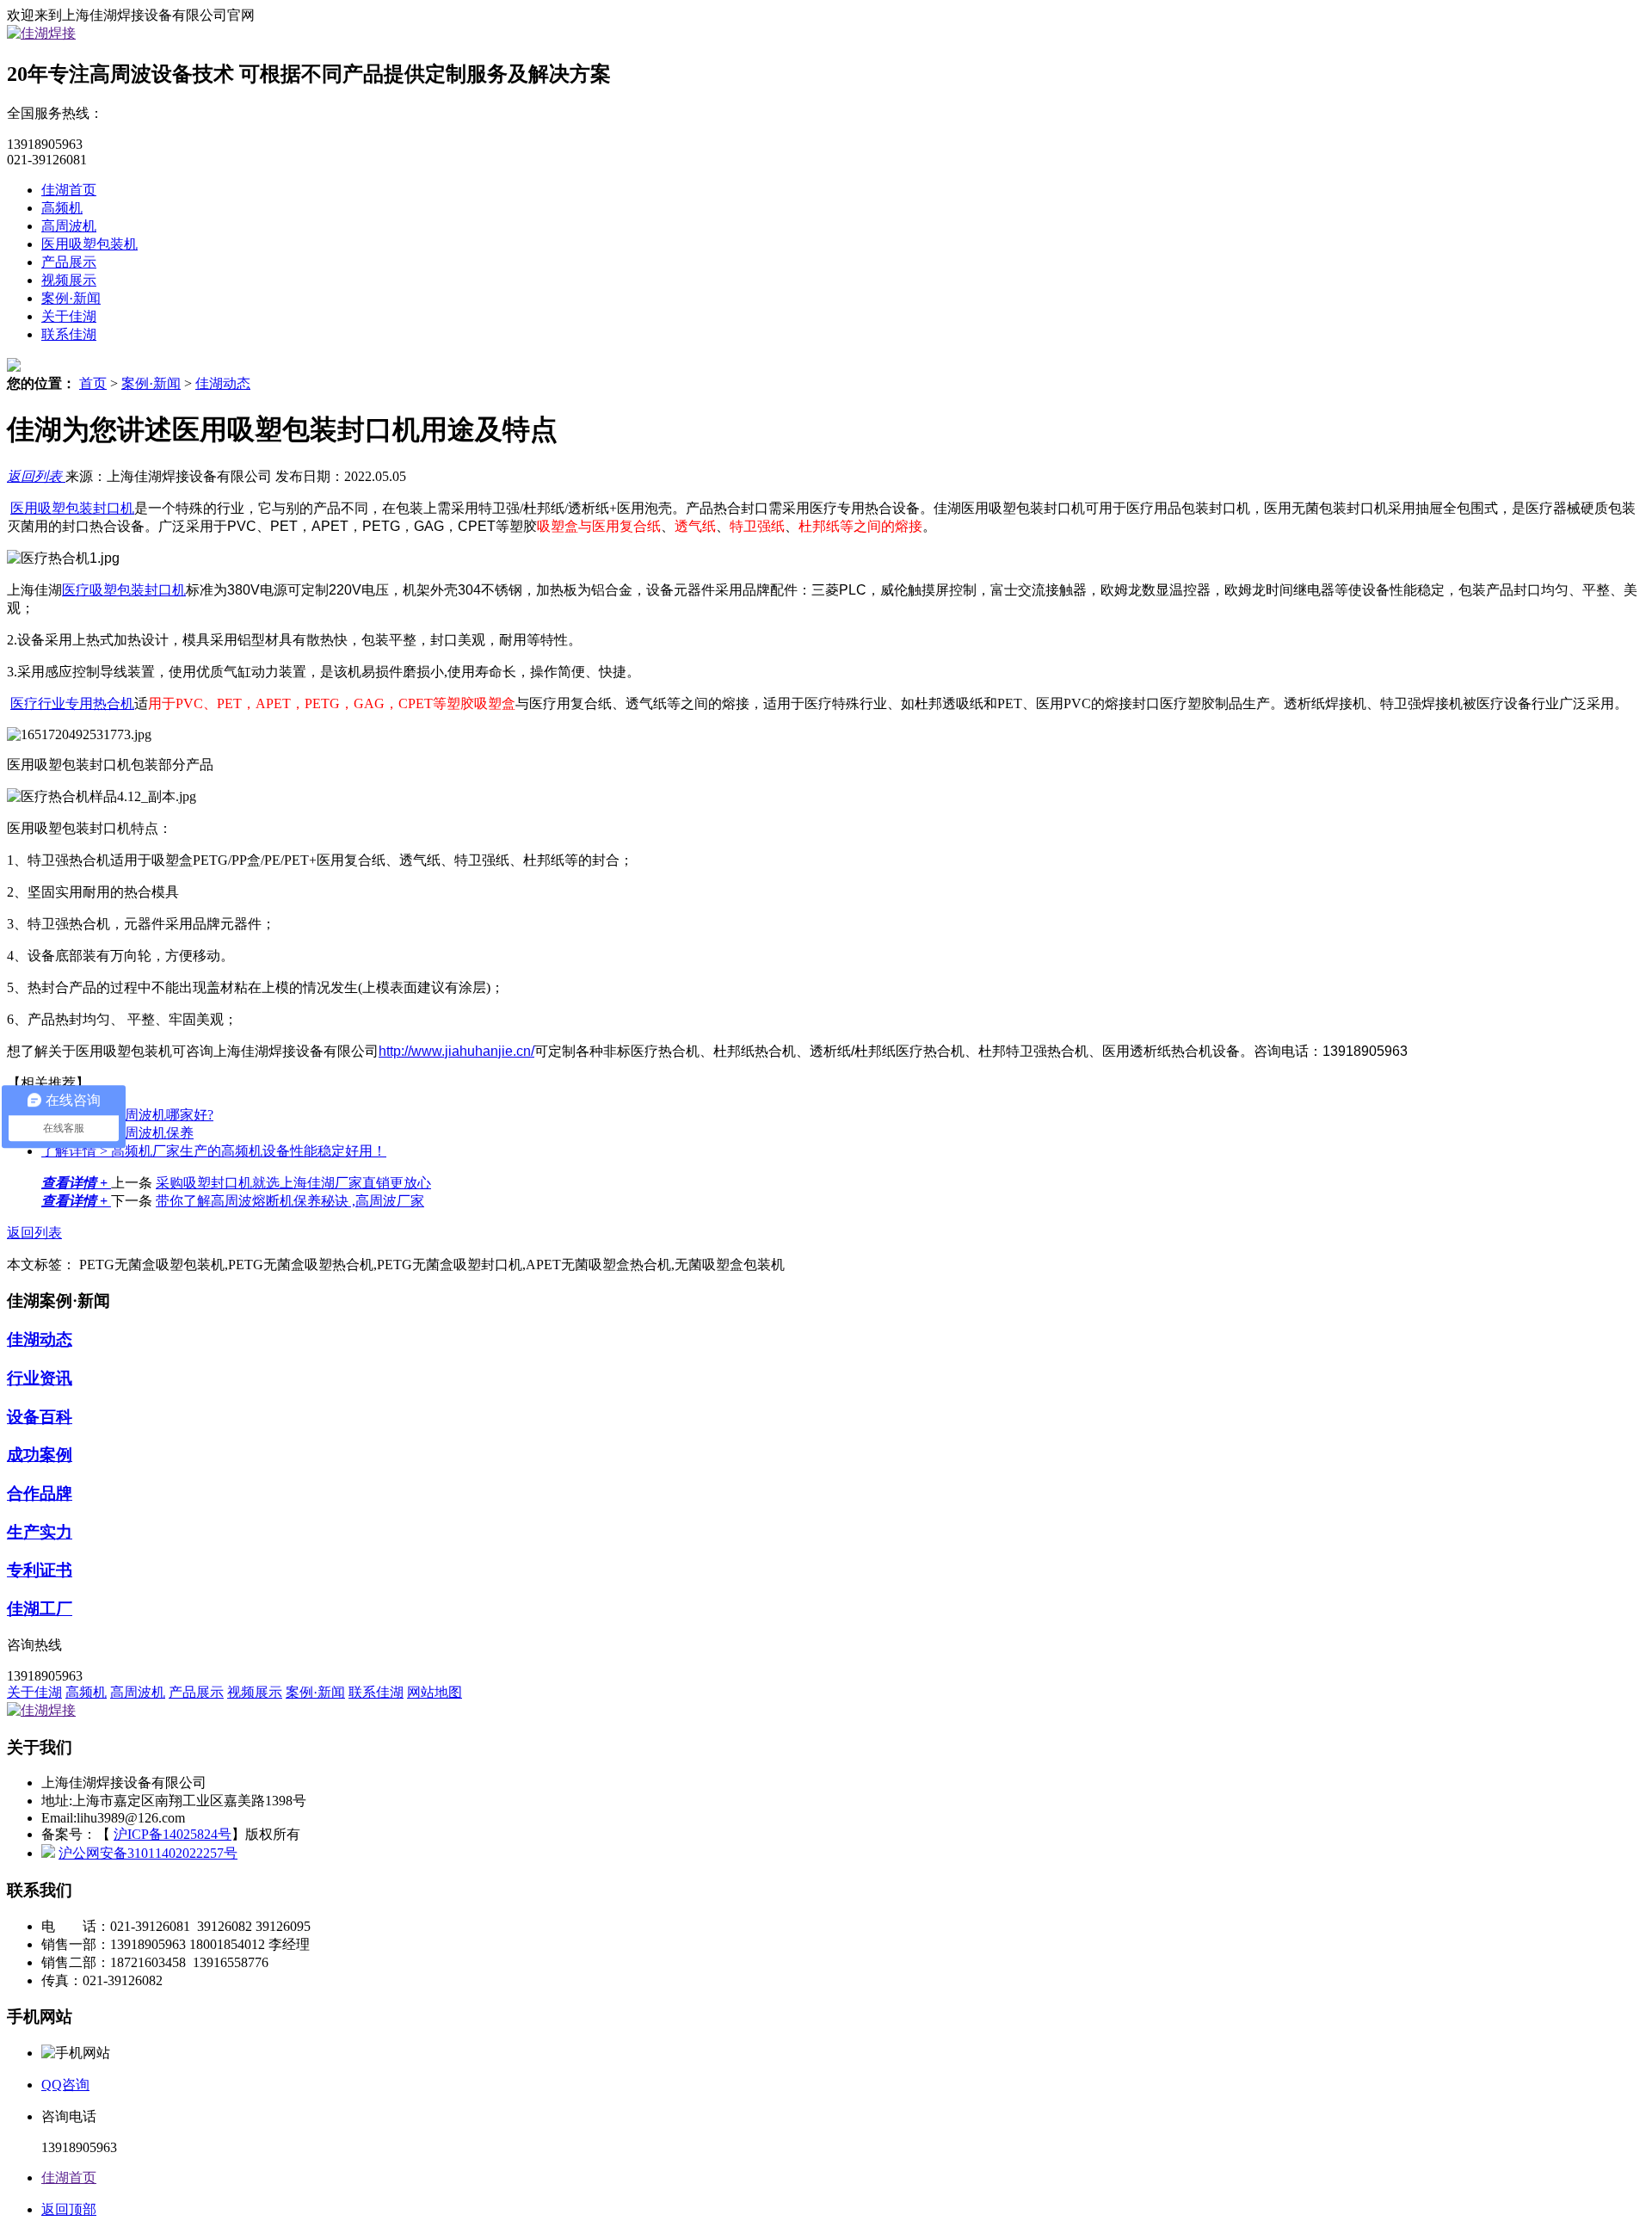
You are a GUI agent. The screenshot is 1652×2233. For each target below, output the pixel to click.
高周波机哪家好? (127, 1115)
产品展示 (69, 262)
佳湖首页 (69, 190)
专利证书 (40, 1570)
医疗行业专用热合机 (72, 703)
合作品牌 (40, 1493)
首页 (93, 383)
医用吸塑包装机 (89, 244)
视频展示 (69, 280)
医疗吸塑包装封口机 (124, 590)
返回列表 (36, 476)
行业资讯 (40, 1378)
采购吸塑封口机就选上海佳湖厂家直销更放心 (293, 1183)
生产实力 (40, 1532)
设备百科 (40, 1417)
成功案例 (40, 1455)
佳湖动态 (223, 383)
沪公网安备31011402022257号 (148, 1853)
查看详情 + (76, 1183)
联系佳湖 (69, 334)
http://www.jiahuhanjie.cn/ (456, 1051)
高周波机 (69, 226)
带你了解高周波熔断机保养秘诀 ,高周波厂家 (290, 1201)
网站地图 (435, 1692)
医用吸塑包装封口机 (72, 508)
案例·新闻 (71, 298)
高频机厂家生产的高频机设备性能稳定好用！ (214, 1151)
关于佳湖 (69, 316)
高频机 (62, 208)
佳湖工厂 (40, 1609)
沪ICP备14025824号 (173, 1834)
